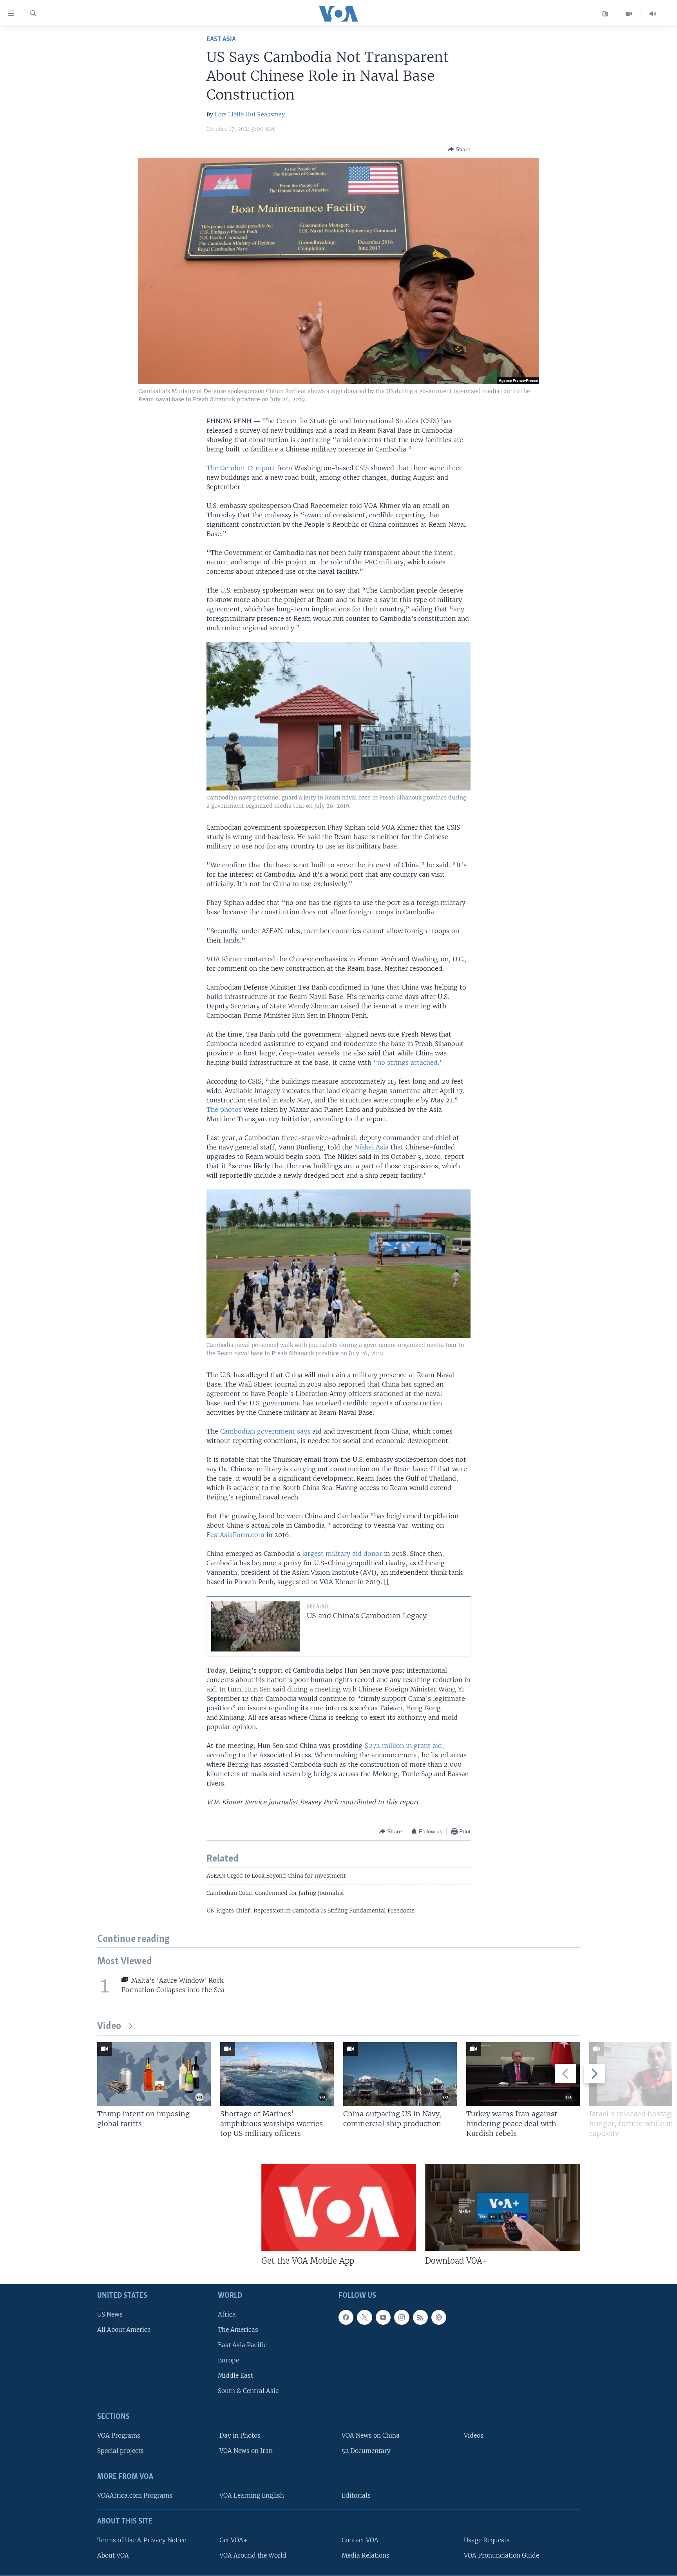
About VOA (113, 2555)
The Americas (238, 2330)
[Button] (459, 149)
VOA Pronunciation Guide (501, 2555)
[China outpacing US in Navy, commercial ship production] (400, 2074)
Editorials (356, 2495)
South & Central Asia (248, 2391)
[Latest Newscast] (653, 14)
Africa (227, 2314)
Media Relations (366, 2555)
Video (109, 2026)
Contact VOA (360, 2540)
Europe (228, 2360)
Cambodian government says (265, 1431)
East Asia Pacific (242, 2345)
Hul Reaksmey (265, 114)
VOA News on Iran (246, 2451)
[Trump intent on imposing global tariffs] (154, 2074)
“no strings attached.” (408, 1062)
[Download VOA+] (502, 2207)
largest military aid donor (342, 1554)
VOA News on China (371, 2436)
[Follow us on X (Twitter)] (364, 2317)
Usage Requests (487, 2540)
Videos (474, 2436)
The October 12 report (241, 468)
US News (110, 2314)
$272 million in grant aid (403, 1746)
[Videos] (629, 14)
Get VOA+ (233, 2540)
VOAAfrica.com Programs (135, 2495)
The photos (224, 1109)
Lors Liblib (229, 114)
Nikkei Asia (371, 1147)
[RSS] (420, 2317)
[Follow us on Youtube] (383, 2317)
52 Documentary (366, 2451)
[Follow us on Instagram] (402, 2317)
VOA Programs (119, 2436)
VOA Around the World (253, 2555)
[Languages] (605, 14)
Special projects (120, 2451)
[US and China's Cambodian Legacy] (256, 1626)
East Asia (221, 39)
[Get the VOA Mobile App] (339, 2207)
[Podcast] (439, 2317)
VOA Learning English (252, 2495)
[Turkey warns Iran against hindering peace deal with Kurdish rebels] (523, 2074)
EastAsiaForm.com (235, 1535)
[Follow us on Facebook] (346, 2317)
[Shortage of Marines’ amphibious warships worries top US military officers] (277, 2074)
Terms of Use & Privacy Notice (142, 2540)
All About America (124, 2330)
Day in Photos (240, 2436)
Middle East (235, 2376)
